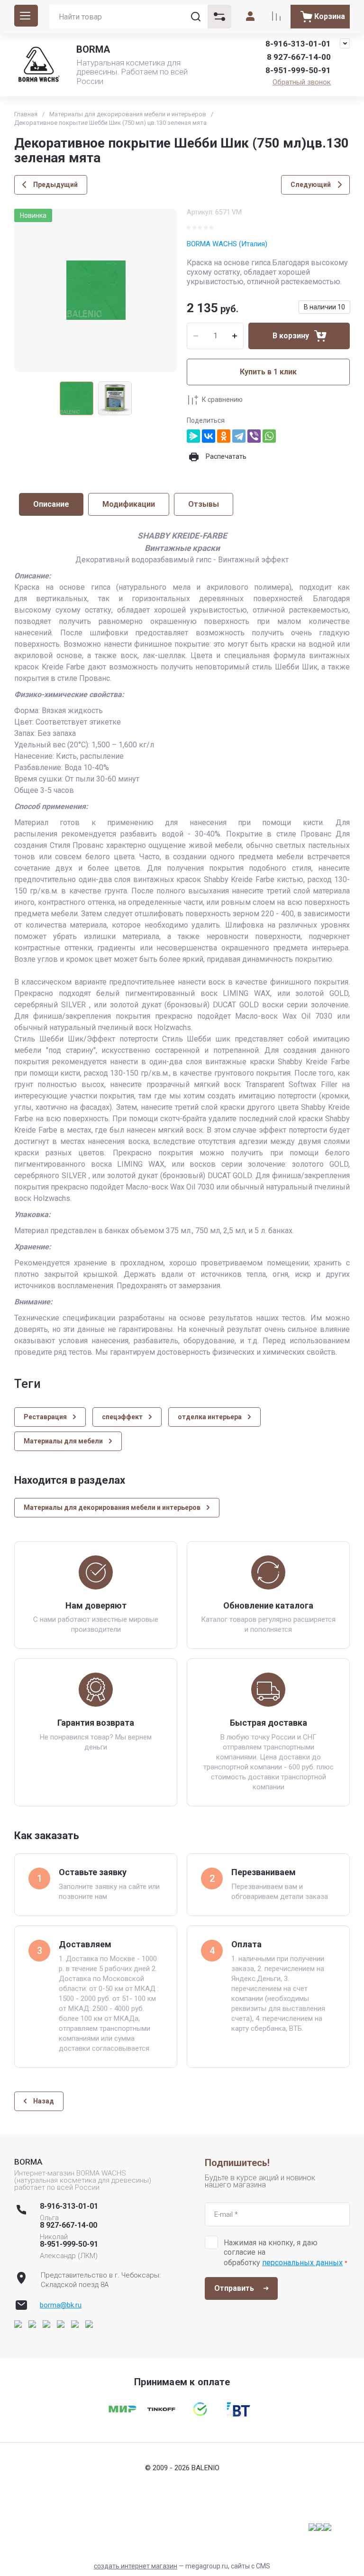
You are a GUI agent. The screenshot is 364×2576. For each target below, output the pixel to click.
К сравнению (222, 400)
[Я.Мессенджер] (193, 436)
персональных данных (302, 2263)
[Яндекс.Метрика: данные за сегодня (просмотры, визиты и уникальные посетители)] (320, 2527)
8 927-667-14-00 (299, 57)
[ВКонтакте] (209, 436)
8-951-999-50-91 (298, 70)
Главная (26, 114)
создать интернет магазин (136, 2566)
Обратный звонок (302, 82)
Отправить (234, 2288)
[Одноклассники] (224, 436)
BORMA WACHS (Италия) (227, 244)
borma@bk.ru (61, 2305)
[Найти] (196, 17)
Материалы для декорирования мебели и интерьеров (128, 114)
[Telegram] (239, 436)
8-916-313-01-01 (298, 44)
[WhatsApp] (269, 436)
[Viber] (254, 436)
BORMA (93, 49)
